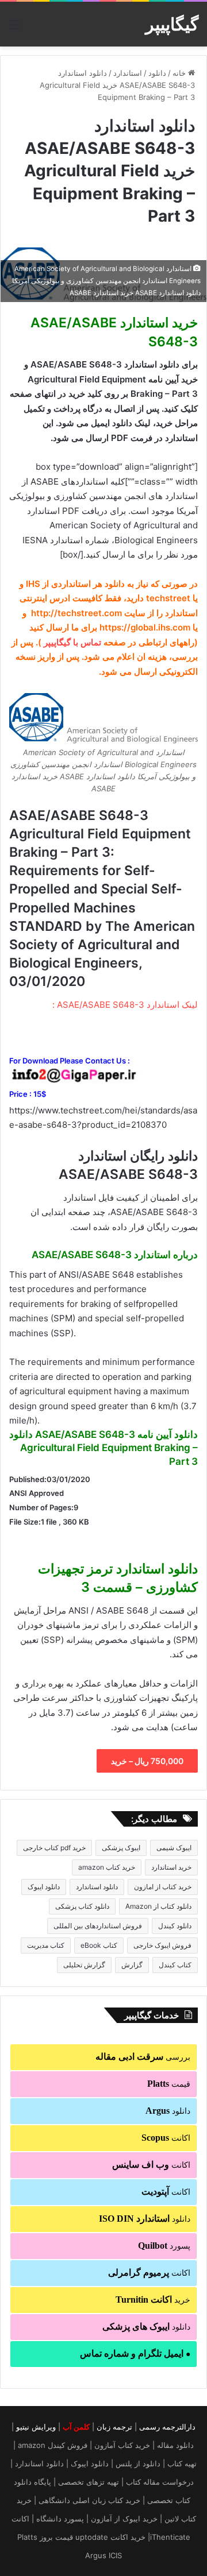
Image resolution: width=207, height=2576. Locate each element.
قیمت (169, 2084)
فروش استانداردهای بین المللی (98, 1926)
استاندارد (128, 73)
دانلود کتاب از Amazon (158, 1906)
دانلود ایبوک (44, 1887)
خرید (153, 2300)
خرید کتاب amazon (107, 1867)
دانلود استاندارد (97, 1887)
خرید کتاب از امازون (163, 1887)
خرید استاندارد (171, 1867)
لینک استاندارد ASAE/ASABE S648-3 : (125, 1005)
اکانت (166, 2138)
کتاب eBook (99, 1945)
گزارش (132, 1965)
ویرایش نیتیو (36, 2427)
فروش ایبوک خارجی (162, 1945)
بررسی (143, 2057)
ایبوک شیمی (174, 1848)
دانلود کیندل (175, 1926)
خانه (180, 73)
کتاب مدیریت (46, 1945)
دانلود (157, 73)
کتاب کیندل (175, 1965)
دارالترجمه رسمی (167, 2427)
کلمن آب (76, 2427)
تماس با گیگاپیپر (72, 642)
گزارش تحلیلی (84, 1965)
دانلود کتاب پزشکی (82, 1906)
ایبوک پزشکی (121, 1848)
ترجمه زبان (114, 2427)
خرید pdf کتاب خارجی (54, 1848)
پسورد (164, 2246)
